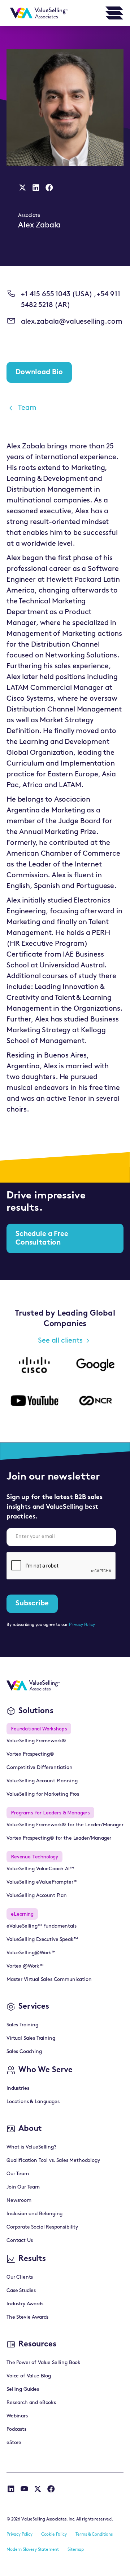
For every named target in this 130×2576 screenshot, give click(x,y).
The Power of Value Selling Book (44, 2363)
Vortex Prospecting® (30, 1754)
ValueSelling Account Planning (42, 1781)
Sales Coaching (24, 2052)
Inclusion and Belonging (34, 2214)
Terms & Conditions (94, 2535)
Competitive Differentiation (40, 1768)
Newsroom (19, 2201)
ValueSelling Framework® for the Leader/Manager (65, 1825)
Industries (18, 2089)
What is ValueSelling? (31, 2147)
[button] (114, 13)
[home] (37, 13)
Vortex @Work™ (25, 1966)
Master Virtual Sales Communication (49, 1980)
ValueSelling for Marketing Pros (43, 1794)
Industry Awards (25, 2304)
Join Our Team (23, 2187)
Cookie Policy (54, 2535)
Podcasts (16, 2429)
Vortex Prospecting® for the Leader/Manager (59, 1838)
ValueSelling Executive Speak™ (42, 1940)
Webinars (17, 2416)
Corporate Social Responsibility (42, 2227)
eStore (14, 2443)
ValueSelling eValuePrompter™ (42, 1882)
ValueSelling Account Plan (37, 1896)
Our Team (18, 2174)
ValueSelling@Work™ (31, 1953)
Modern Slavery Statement (33, 2550)
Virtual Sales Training (31, 2038)
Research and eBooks (31, 2403)
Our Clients (20, 2277)
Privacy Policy (82, 1625)
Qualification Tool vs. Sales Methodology (53, 2161)
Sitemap (76, 2550)
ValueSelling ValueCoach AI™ (40, 1869)
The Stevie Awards (27, 2317)
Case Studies (21, 2291)
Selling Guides (23, 2389)
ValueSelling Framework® (36, 1741)
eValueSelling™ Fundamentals (42, 1926)
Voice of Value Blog (29, 2376)
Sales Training (22, 2025)
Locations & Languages (33, 2102)
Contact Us (19, 2241)
